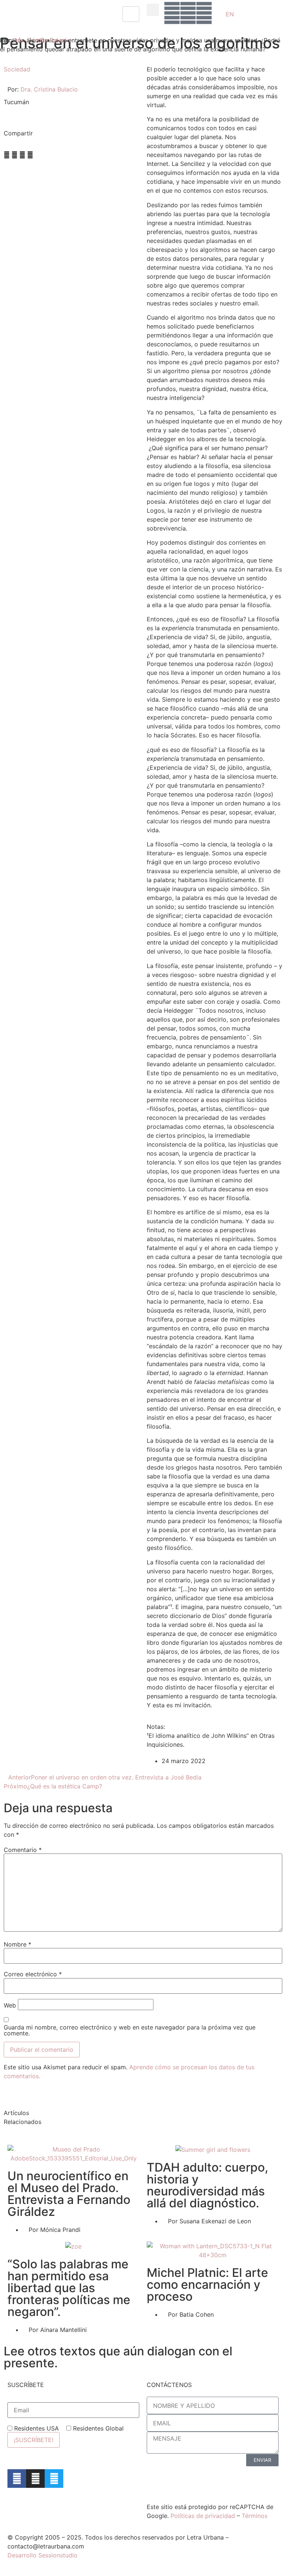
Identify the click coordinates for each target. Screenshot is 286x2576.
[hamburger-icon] (131, 14)
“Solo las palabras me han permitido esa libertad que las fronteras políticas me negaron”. (69, 2288)
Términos (255, 2516)
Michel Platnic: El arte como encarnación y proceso (207, 2285)
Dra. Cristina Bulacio (42, 40)
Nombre (18, 1944)
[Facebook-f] (17, 2479)
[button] (153, 10)
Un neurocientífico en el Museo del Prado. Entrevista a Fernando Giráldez (69, 2194)
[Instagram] (35, 2479)
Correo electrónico (33, 1974)
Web (10, 2005)
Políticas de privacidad (203, 2516)
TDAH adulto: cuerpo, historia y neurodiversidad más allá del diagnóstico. (207, 2185)
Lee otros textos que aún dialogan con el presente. (118, 2357)
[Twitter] (54, 2479)
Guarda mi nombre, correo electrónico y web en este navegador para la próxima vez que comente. (130, 2030)
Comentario (23, 1850)
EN (230, 14)
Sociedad (17, 69)
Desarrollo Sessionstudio (42, 2555)
